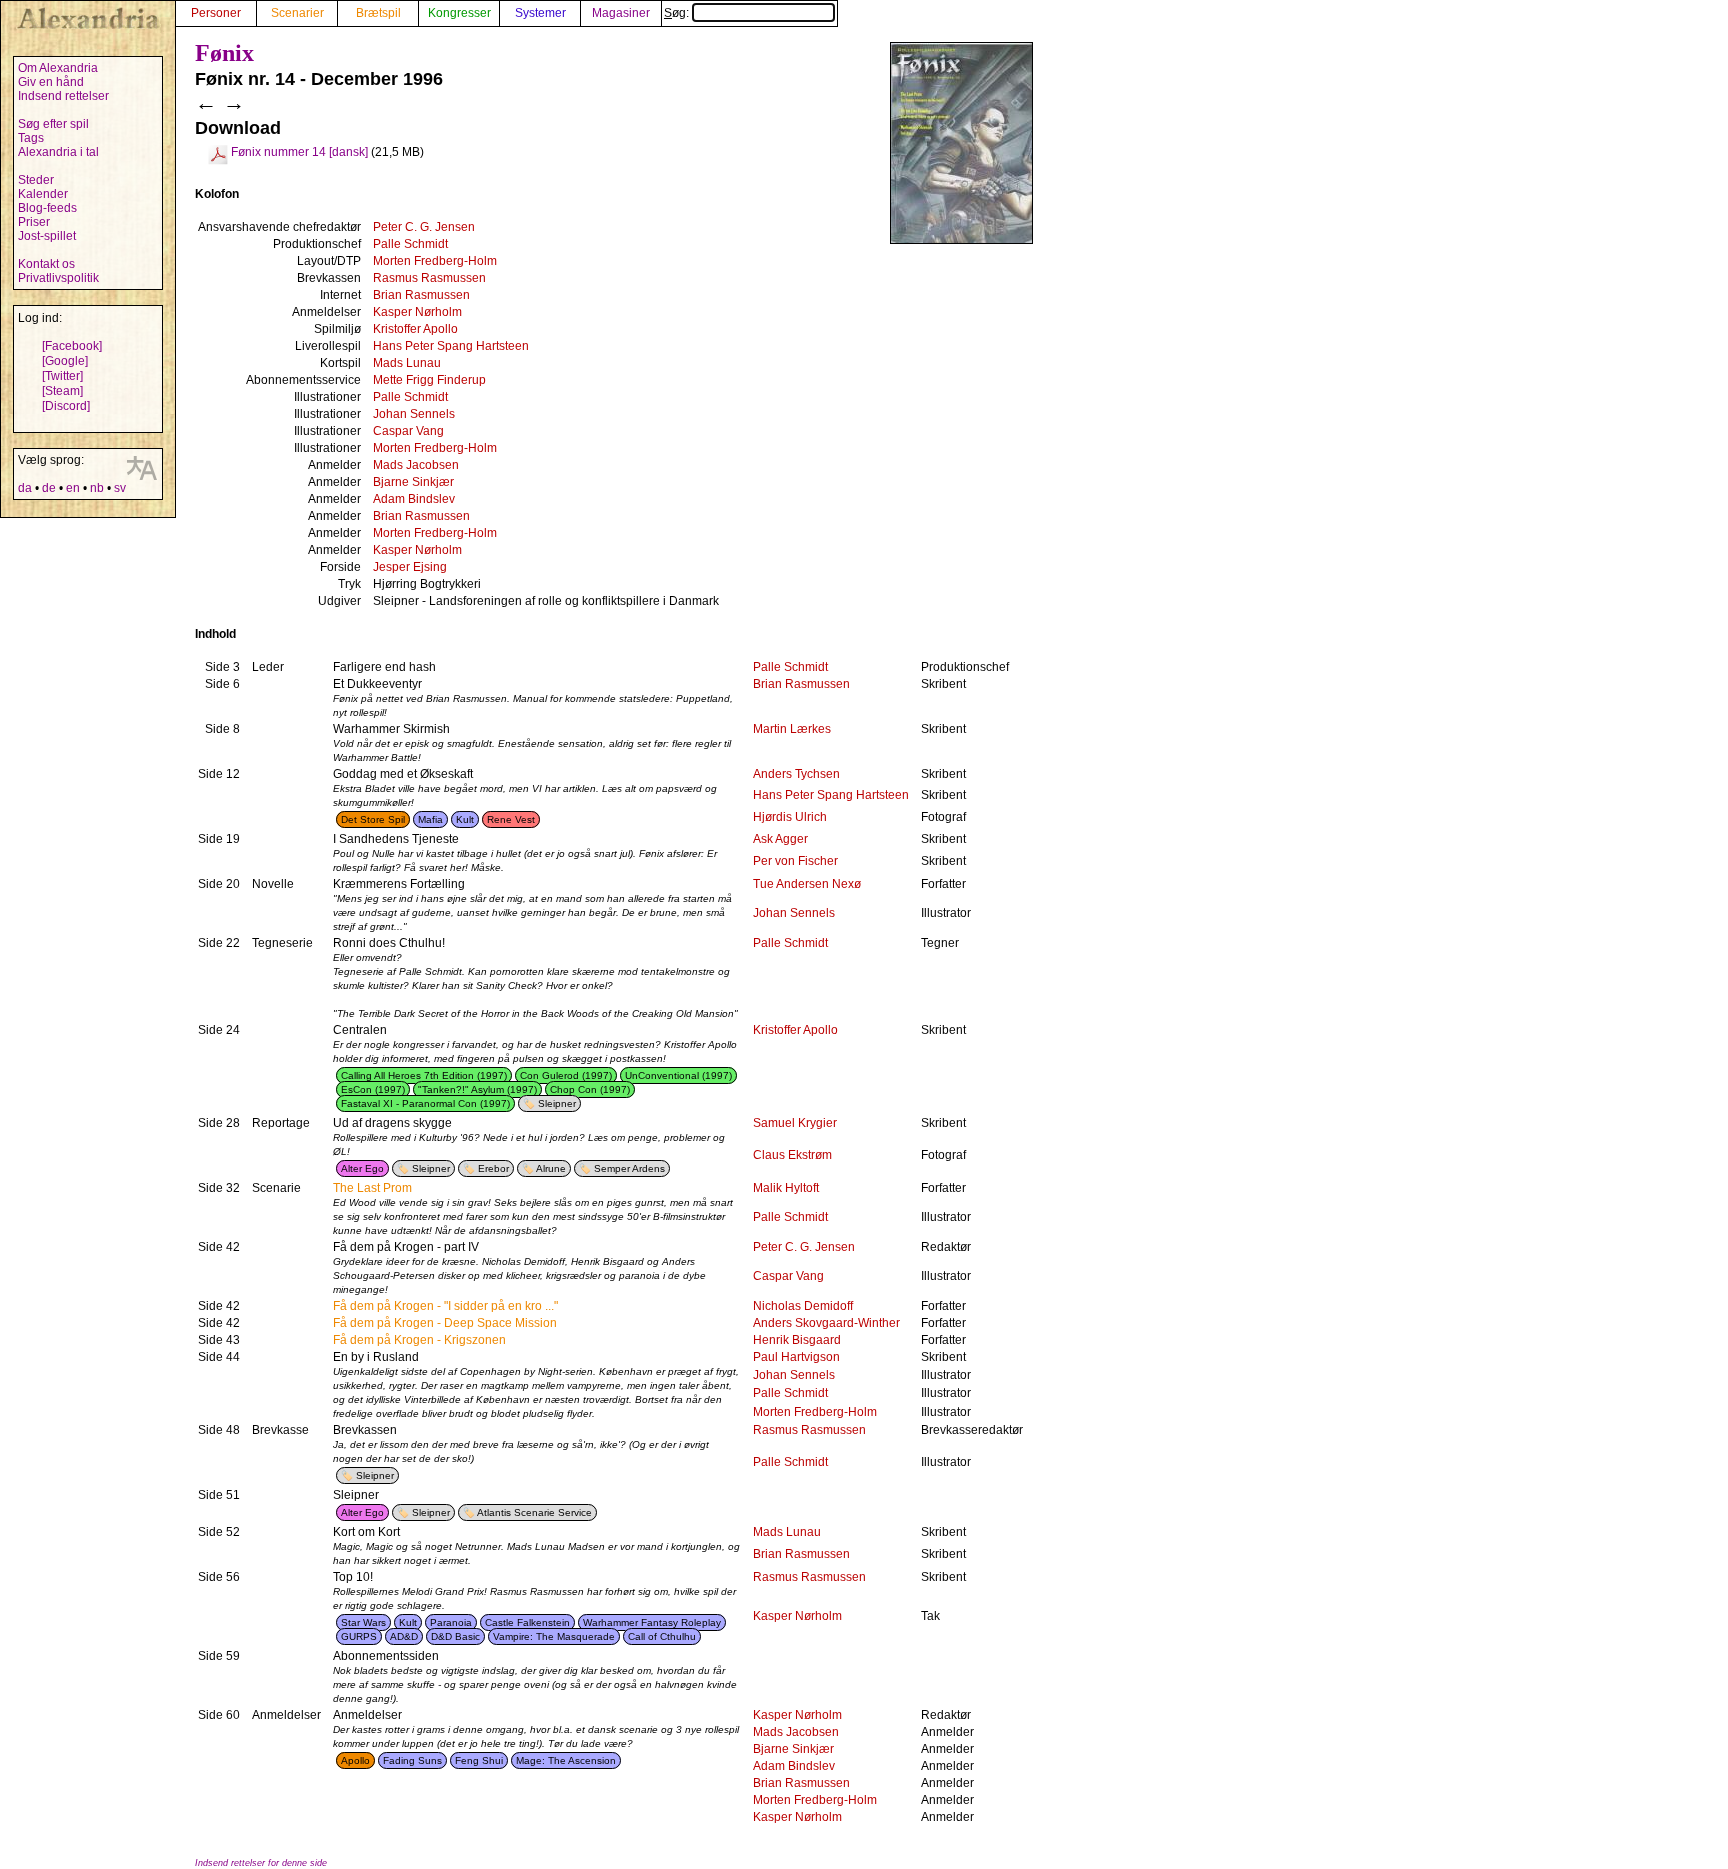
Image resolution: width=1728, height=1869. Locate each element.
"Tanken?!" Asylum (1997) (477, 1089)
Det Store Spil (373, 819)
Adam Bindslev (414, 499)
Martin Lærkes (792, 729)
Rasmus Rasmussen (429, 278)
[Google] (65, 361)
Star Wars (363, 1622)
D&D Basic (455, 1636)
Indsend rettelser (63, 96)
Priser (34, 222)
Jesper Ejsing (410, 567)
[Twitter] (62, 376)
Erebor (493, 1168)
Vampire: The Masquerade (554, 1636)
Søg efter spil (53, 124)
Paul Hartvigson (796, 1357)
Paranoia (451, 1622)
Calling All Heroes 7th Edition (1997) (424, 1075)
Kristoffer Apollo (415, 329)
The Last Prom (372, 1188)
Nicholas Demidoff (803, 1306)
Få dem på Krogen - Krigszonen (419, 1340)
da (25, 488)
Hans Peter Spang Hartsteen (451, 346)
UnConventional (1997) (678, 1075)
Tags (31, 138)
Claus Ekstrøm (792, 1155)
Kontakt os (46, 264)
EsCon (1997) (373, 1089)
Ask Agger (780, 839)
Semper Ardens (629, 1168)
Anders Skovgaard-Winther (826, 1323)
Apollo (355, 1760)
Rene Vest (511, 819)
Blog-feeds (47, 208)
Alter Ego (362, 1168)
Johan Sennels (414, 414)
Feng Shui (479, 1760)
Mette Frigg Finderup (429, 380)
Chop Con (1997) (590, 1089)
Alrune (551, 1168)
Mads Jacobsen (416, 465)
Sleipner (557, 1103)
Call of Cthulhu (662, 1636)
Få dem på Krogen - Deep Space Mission (445, 1323)
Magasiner (621, 13)
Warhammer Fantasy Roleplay (652, 1622)
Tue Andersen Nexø (807, 884)
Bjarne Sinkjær (413, 482)
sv (120, 488)
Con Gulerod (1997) (566, 1075)
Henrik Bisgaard (797, 1340)
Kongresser (459, 13)
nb (97, 488)
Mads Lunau (407, 363)
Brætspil (378, 13)
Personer (216, 13)
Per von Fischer (795, 861)
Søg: (678, 13)
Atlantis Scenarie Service (534, 1512)
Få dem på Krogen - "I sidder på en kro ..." (445, 1306)
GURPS (359, 1636)
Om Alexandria (58, 68)
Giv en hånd (51, 82)
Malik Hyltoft (786, 1188)
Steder (36, 180)
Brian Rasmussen (421, 295)
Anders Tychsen (796, 774)
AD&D (404, 1636)
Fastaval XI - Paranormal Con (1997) (425, 1103)
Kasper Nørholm (417, 312)
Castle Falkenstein (527, 1622)
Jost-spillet (47, 236)
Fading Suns (412, 1760)
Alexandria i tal (58, 152)
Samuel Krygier (795, 1123)
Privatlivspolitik (58, 278)
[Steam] (62, 391)
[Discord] (66, 406)
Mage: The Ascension (566, 1760)
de (49, 488)
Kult (465, 819)
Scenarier (297, 13)
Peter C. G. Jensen (424, 227)
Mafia (430, 819)
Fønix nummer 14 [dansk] (299, 152)
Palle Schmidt (410, 244)
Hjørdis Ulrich (790, 817)
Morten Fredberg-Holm (435, 261)
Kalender (43, 194)
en (73, 488)
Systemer (540, 13)
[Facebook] (72, 346)
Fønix (224, 53)
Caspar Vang (408, 431)
